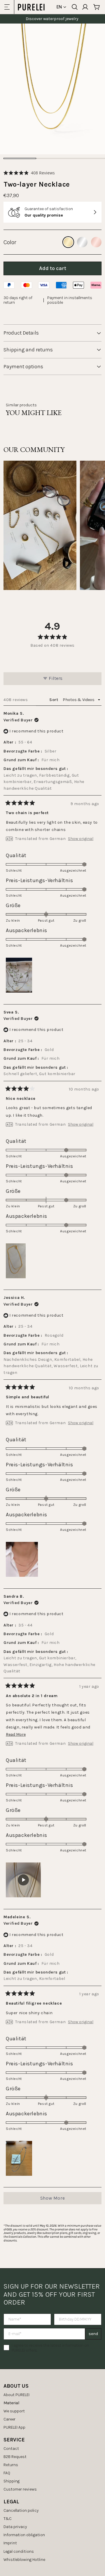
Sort (54, 700)
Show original (81, 839)
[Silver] (82, 242)
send (93, 2334)
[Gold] (68, 242)
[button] (29, 173)
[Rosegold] (96, 242)
